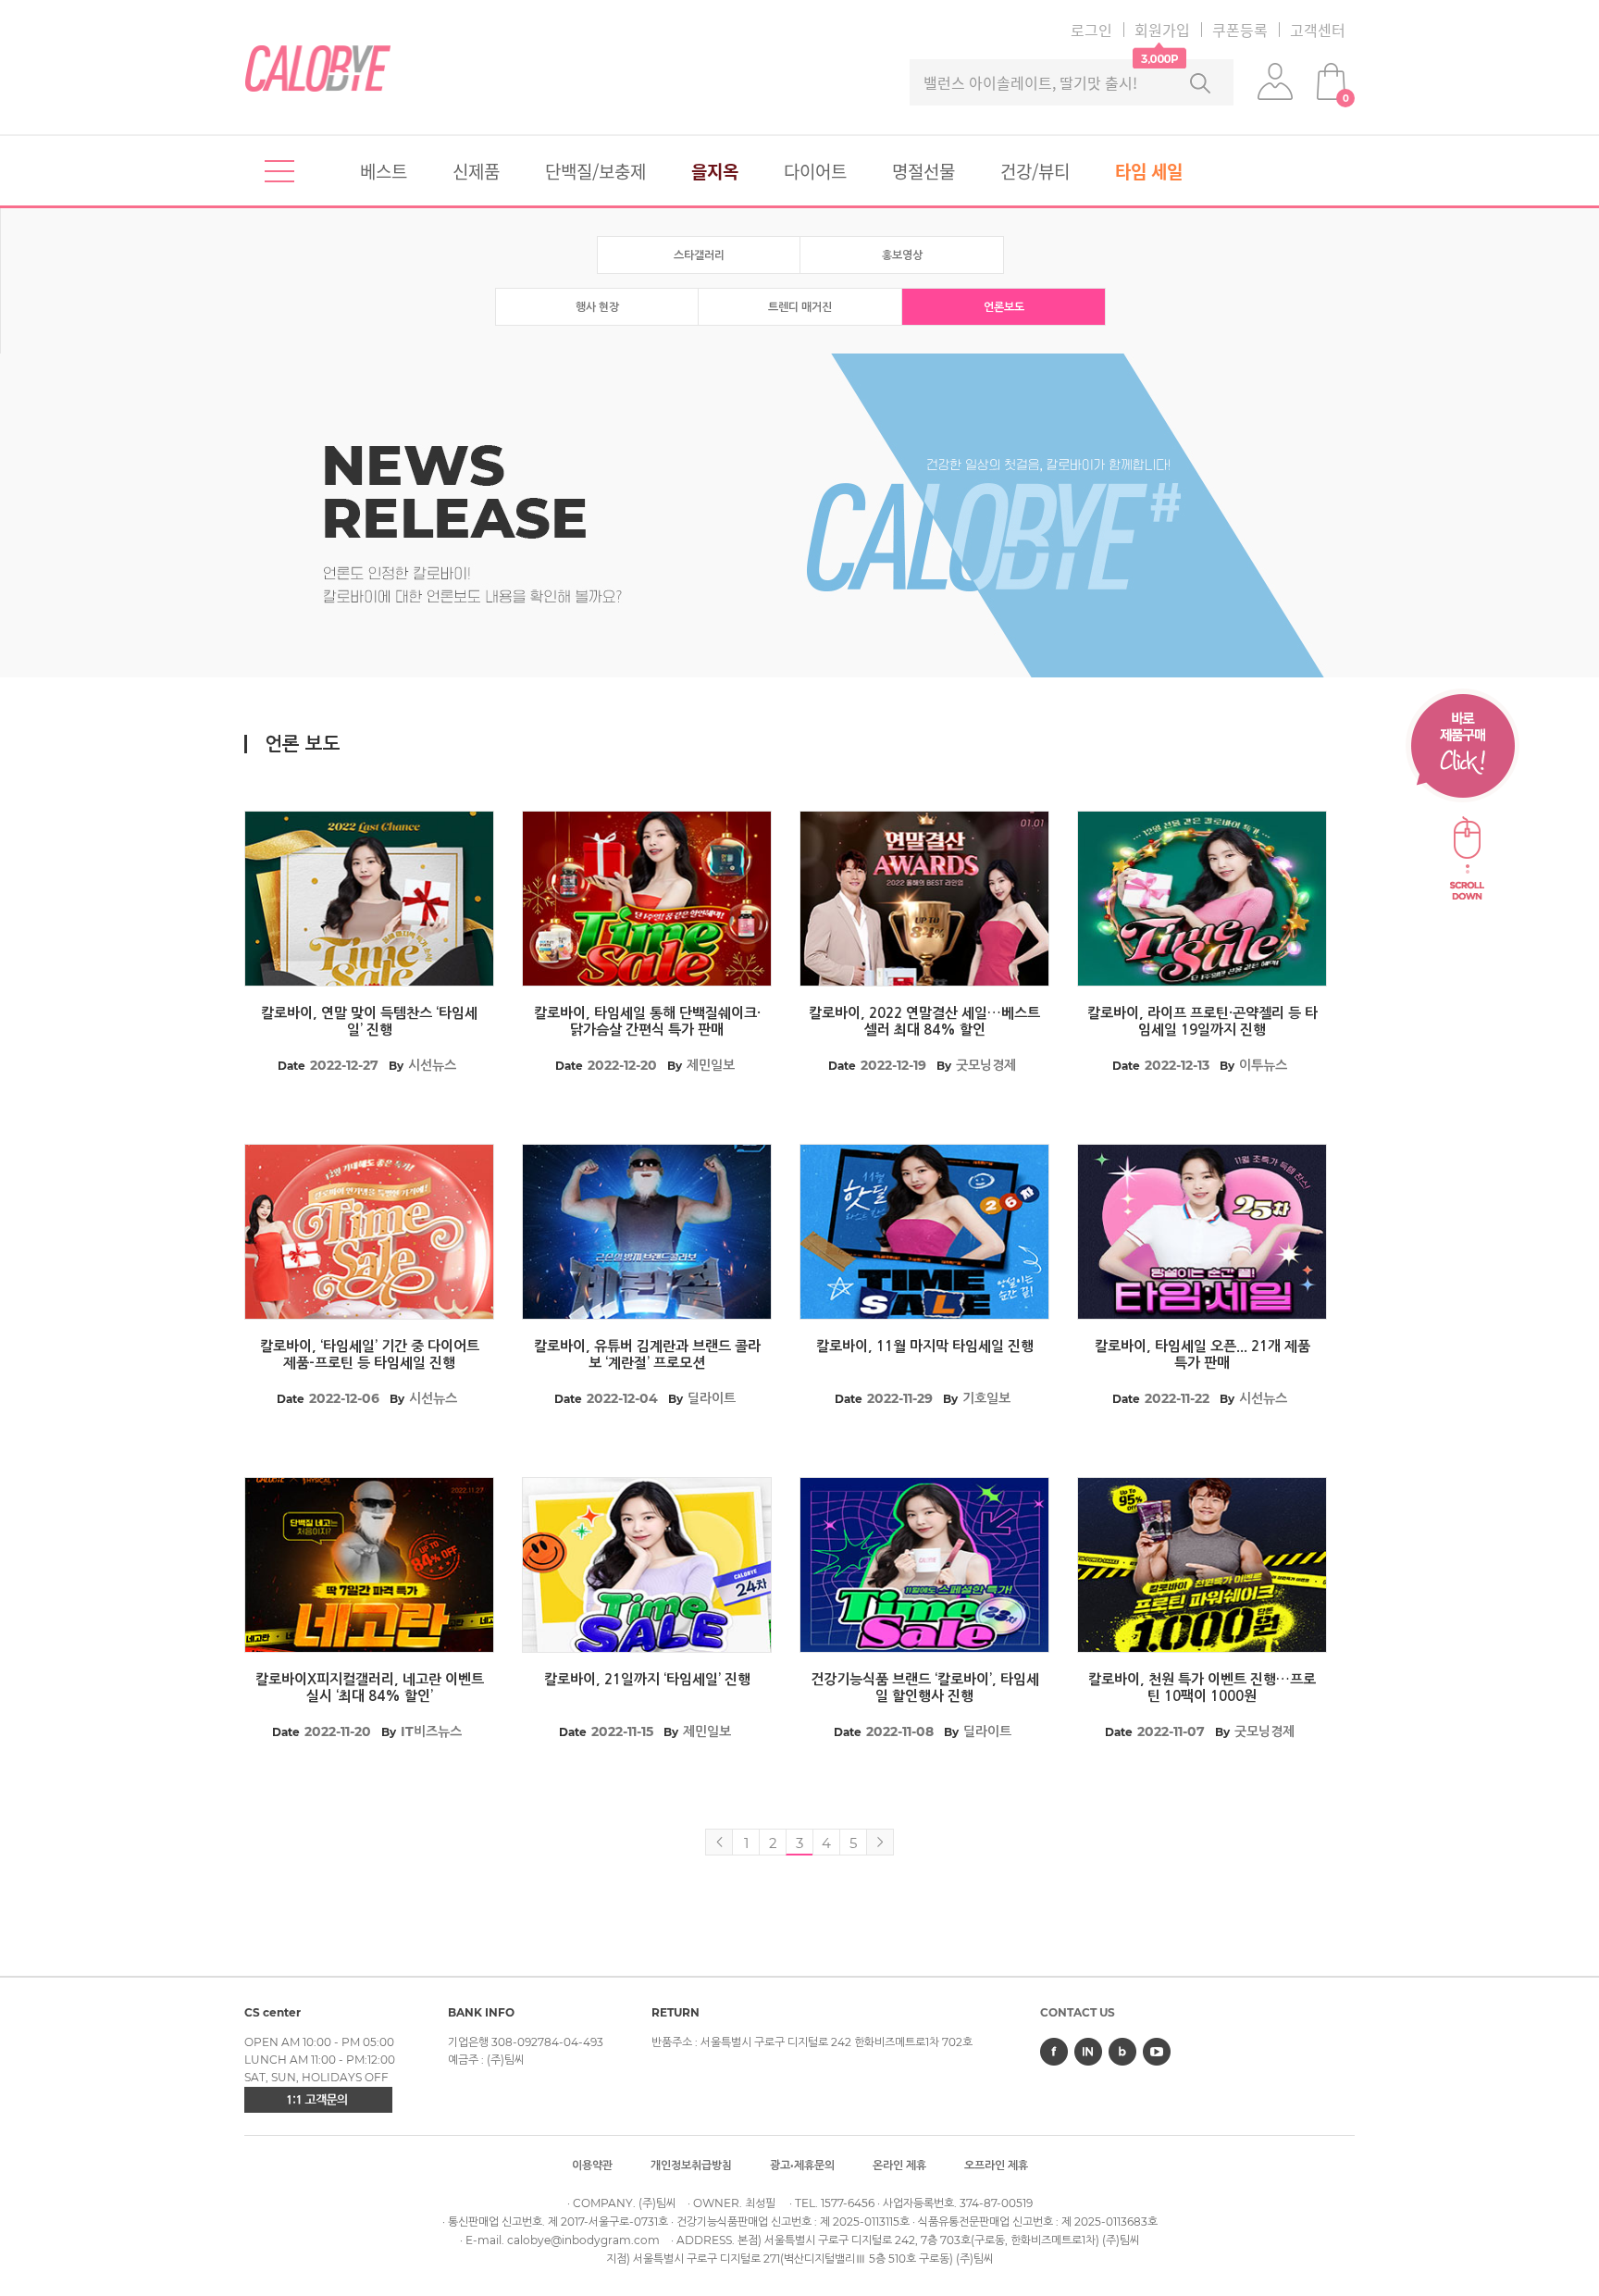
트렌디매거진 (800, 307)
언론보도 (1004, 307)
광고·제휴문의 (802, 2165)
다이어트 (815, 171)
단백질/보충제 (595, 171)
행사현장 (597, 307)
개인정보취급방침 (691, 2165)
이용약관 (592, 2165)
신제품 (476, 171)
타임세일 (1149, 171)
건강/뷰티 (1035, 171)
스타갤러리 (699, 255)
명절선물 (923, 171)
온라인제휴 (899, 2165)
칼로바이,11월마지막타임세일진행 (925, 1346)
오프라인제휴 (996, 2165)
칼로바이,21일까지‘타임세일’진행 (647, 1679)
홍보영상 (902, 255)
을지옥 (715, 171)
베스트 (384, 171)
